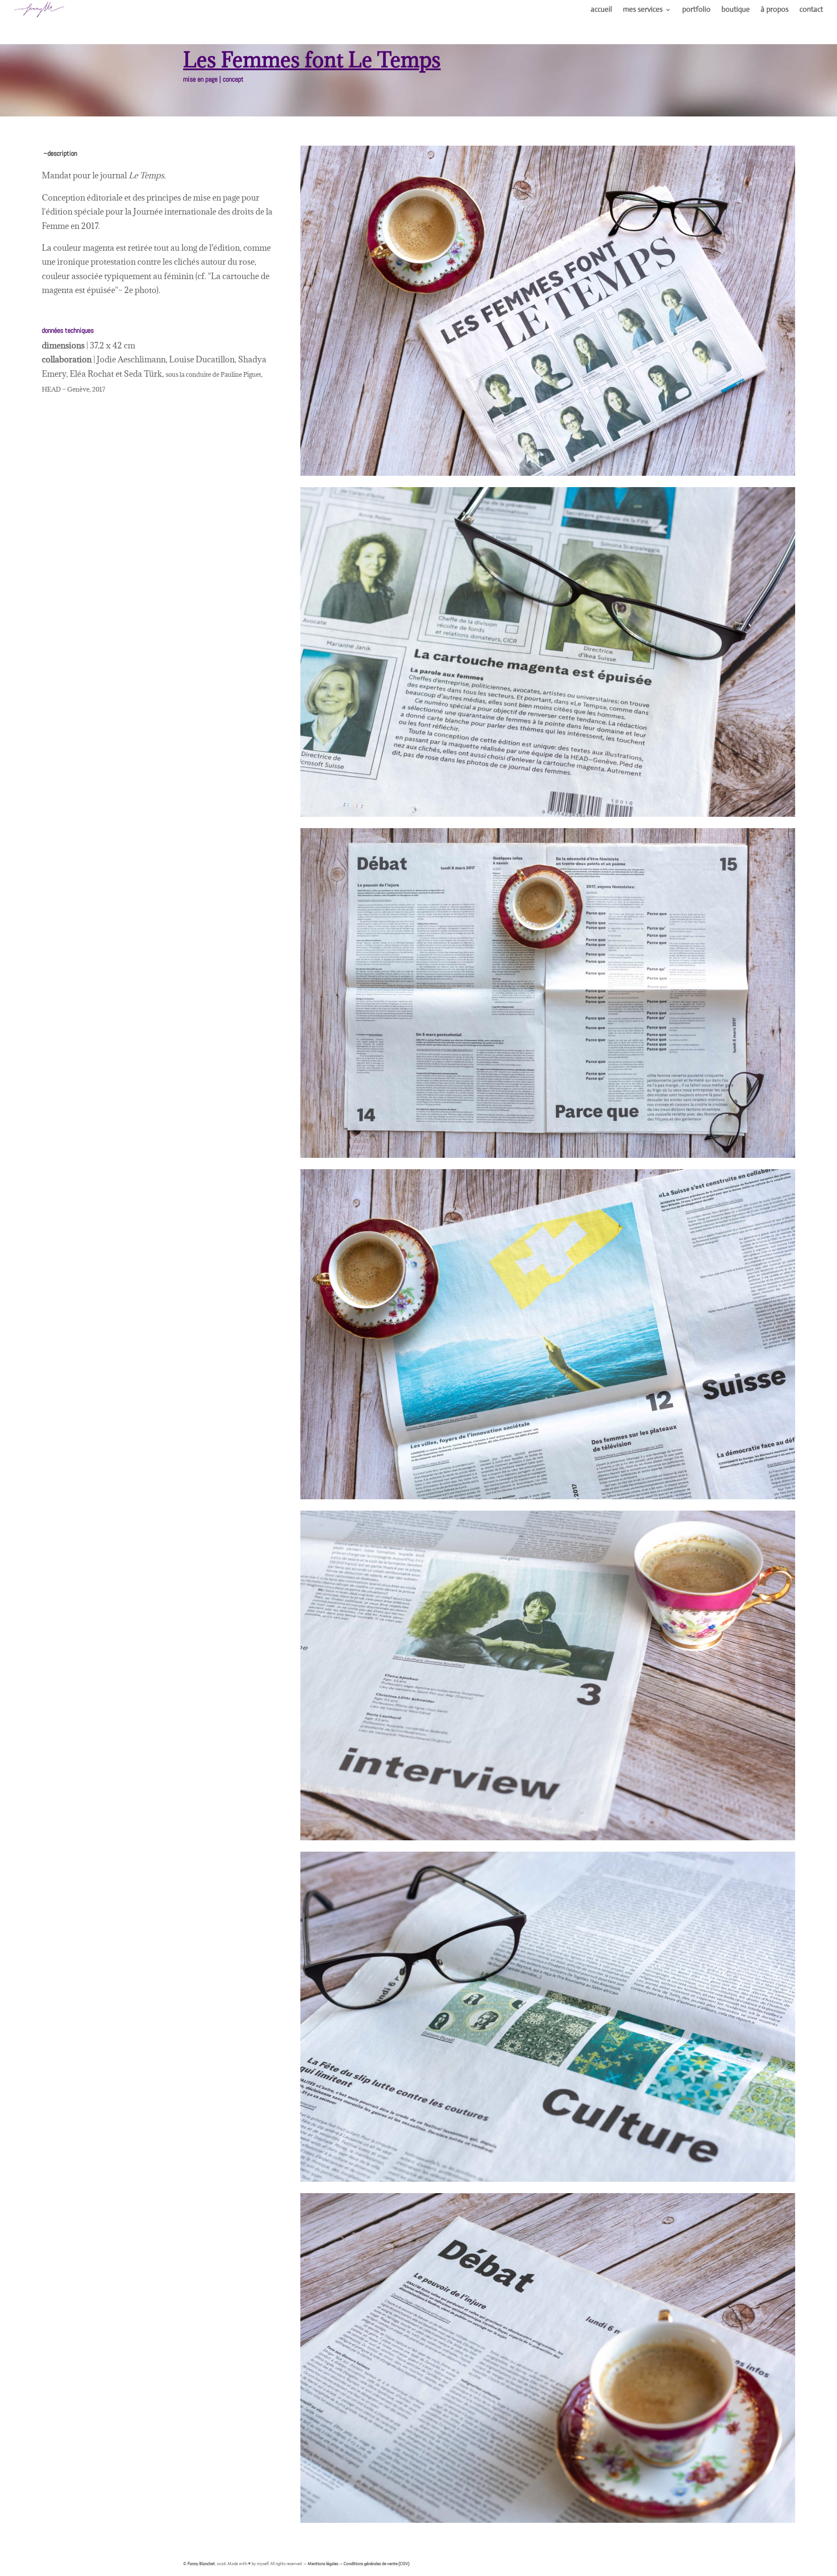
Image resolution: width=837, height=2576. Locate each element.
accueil (601, 10)
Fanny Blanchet (201, 2564)
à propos (775, 10)
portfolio (696, 10)
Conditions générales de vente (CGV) (376, 2564)
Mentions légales (323, 2564)
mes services (643, 10)
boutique (736, 10)
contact (811, 10)
